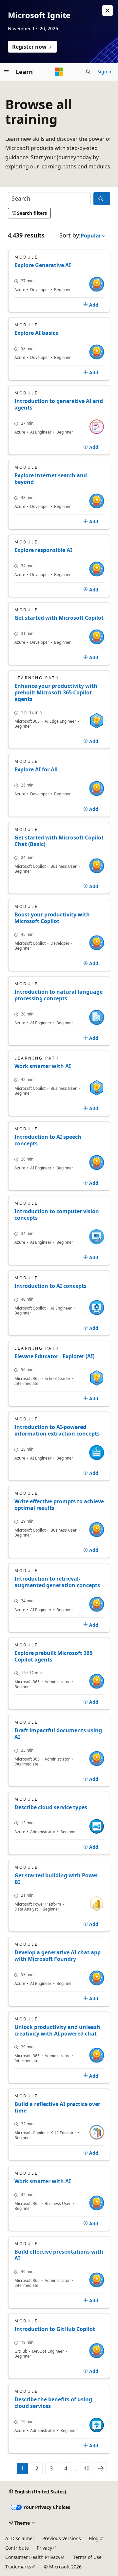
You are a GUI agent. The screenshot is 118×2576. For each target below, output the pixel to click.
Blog (94, 2538)
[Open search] (88, 72)
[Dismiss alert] (108, 11)
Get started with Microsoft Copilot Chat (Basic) (59, 841)
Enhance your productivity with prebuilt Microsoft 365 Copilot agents (56, 692)
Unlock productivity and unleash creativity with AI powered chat (57, 2030)
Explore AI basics (36, 333)
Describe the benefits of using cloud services (53, 2403)
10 (87, 2468)
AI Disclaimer (20, 2538)
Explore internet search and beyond (51, 479)
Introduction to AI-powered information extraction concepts (57, 1430)
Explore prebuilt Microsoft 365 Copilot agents (53, 1656)
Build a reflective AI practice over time (57, 2107)
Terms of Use (87, 2557)
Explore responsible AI (43, 550)
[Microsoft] (59, 72)
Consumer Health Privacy (33, 2557)
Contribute (17, 2548)
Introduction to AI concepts (50, 1286)
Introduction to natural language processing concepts (59, 995)
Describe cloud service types (51, 1807)
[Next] (101, 2468)
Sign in (105, 72)
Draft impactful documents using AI (58, 1734)
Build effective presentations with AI (59, 2255)
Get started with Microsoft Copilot (59, 618)
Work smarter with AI (43, 1066)
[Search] (102, 199)
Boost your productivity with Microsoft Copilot (52, 918)
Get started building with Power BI (56, 1879)
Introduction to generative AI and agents (59, 404)
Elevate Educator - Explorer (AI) (54, 1356)
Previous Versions (62, 2538)
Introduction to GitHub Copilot (55, 2329)
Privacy (44, 2548)
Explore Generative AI (43, 265)
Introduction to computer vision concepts (57, 1214)
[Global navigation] (7, 72)
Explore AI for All (36, 769)
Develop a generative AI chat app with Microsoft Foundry (58, 1956)
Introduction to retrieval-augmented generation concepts (57, 1582)
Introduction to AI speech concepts (48, 1140)
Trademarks (18, 2567)
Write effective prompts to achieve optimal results (59, 1505)
